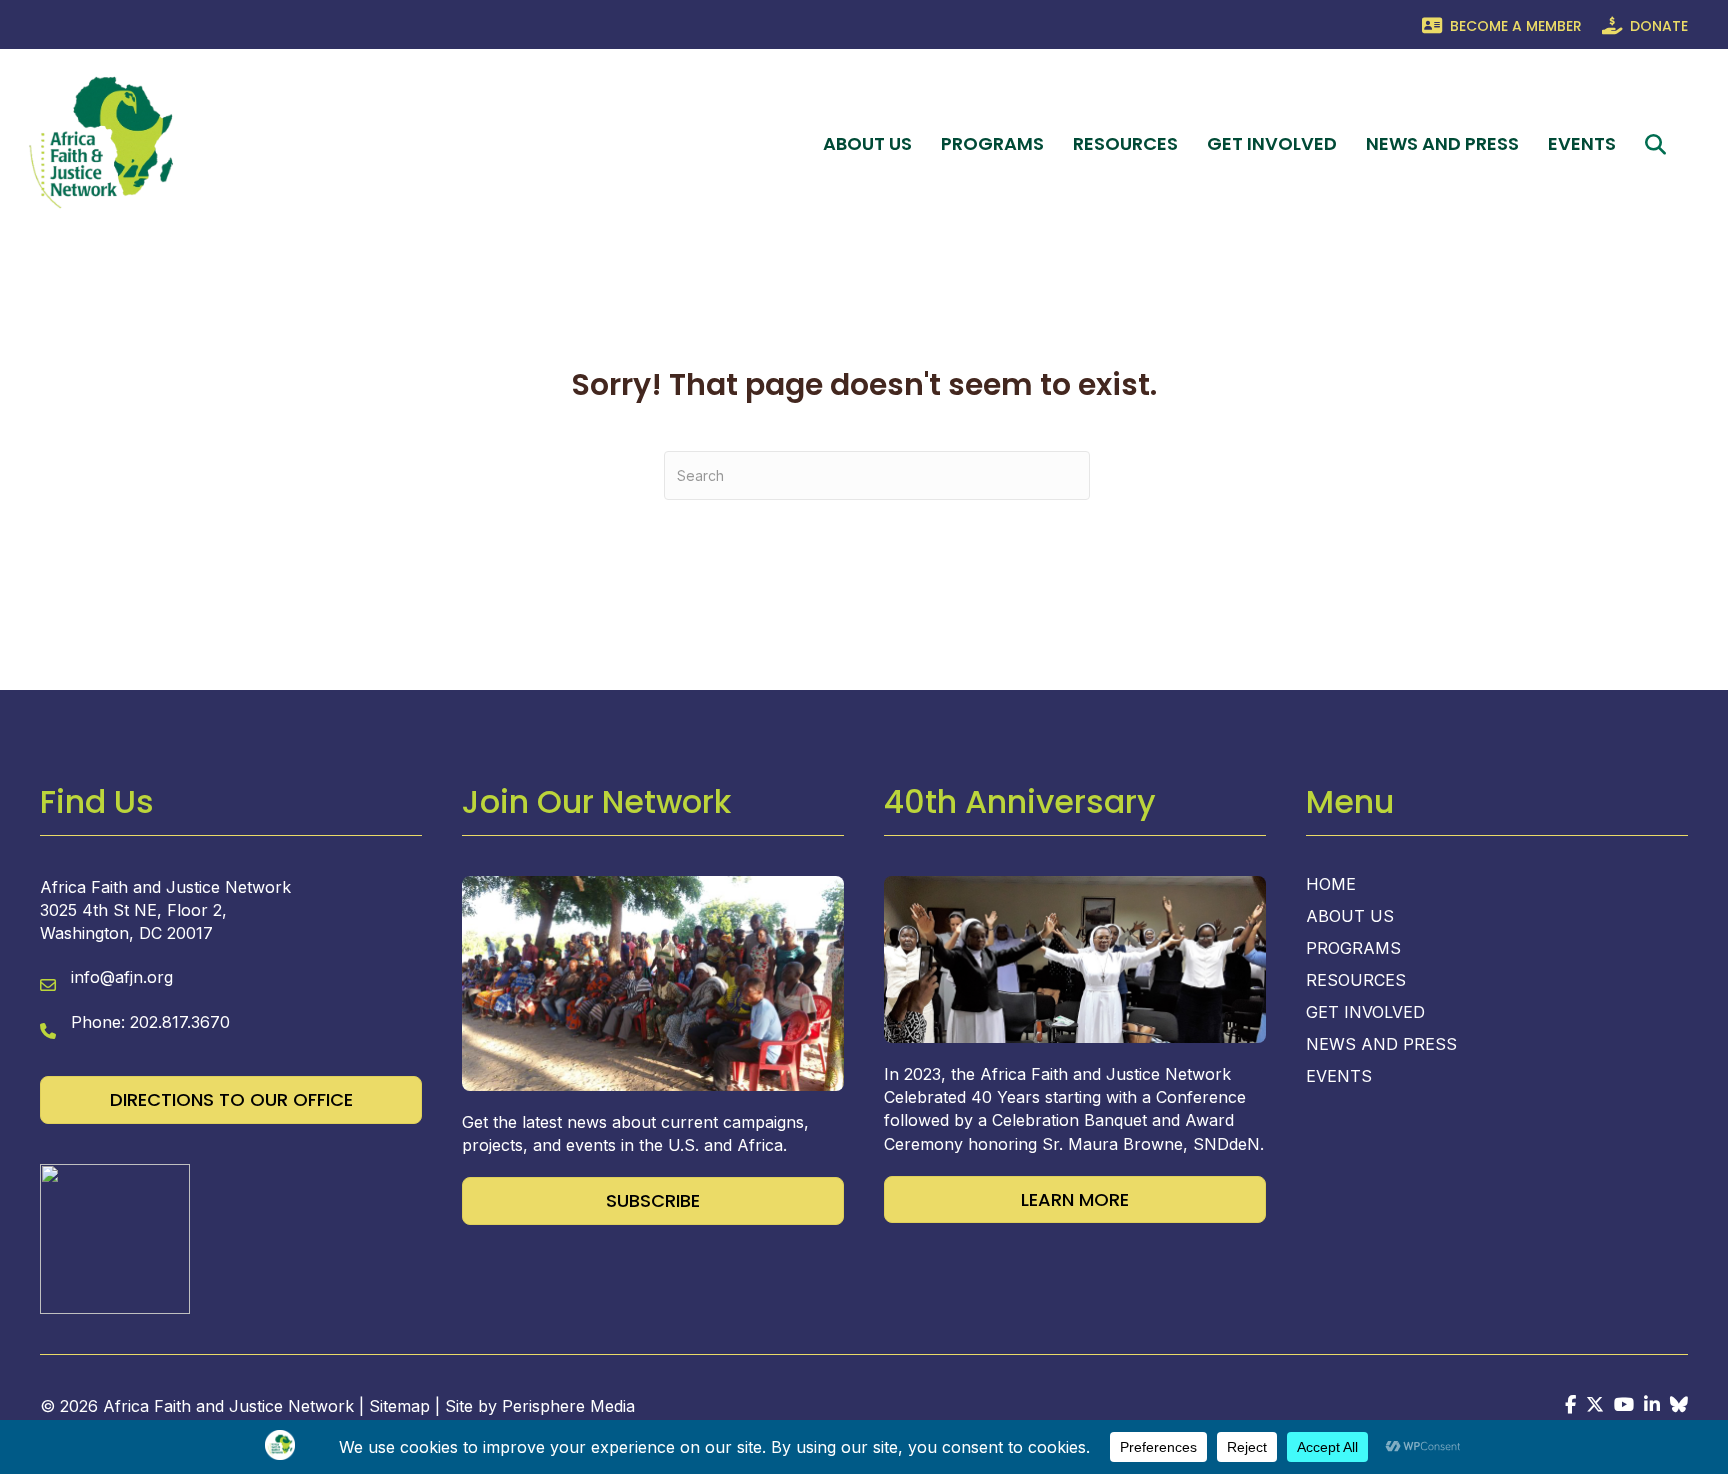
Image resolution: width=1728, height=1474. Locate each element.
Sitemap (399, 1406)
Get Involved (1272, 143)
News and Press (1442, 143)
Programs (992, 143)
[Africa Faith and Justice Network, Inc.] (115, 1237)
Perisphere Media (568, 1406)
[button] (1659, 144)
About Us (867, 143)
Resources (1125, 143)
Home (1331, 885)
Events (1582, 143)
